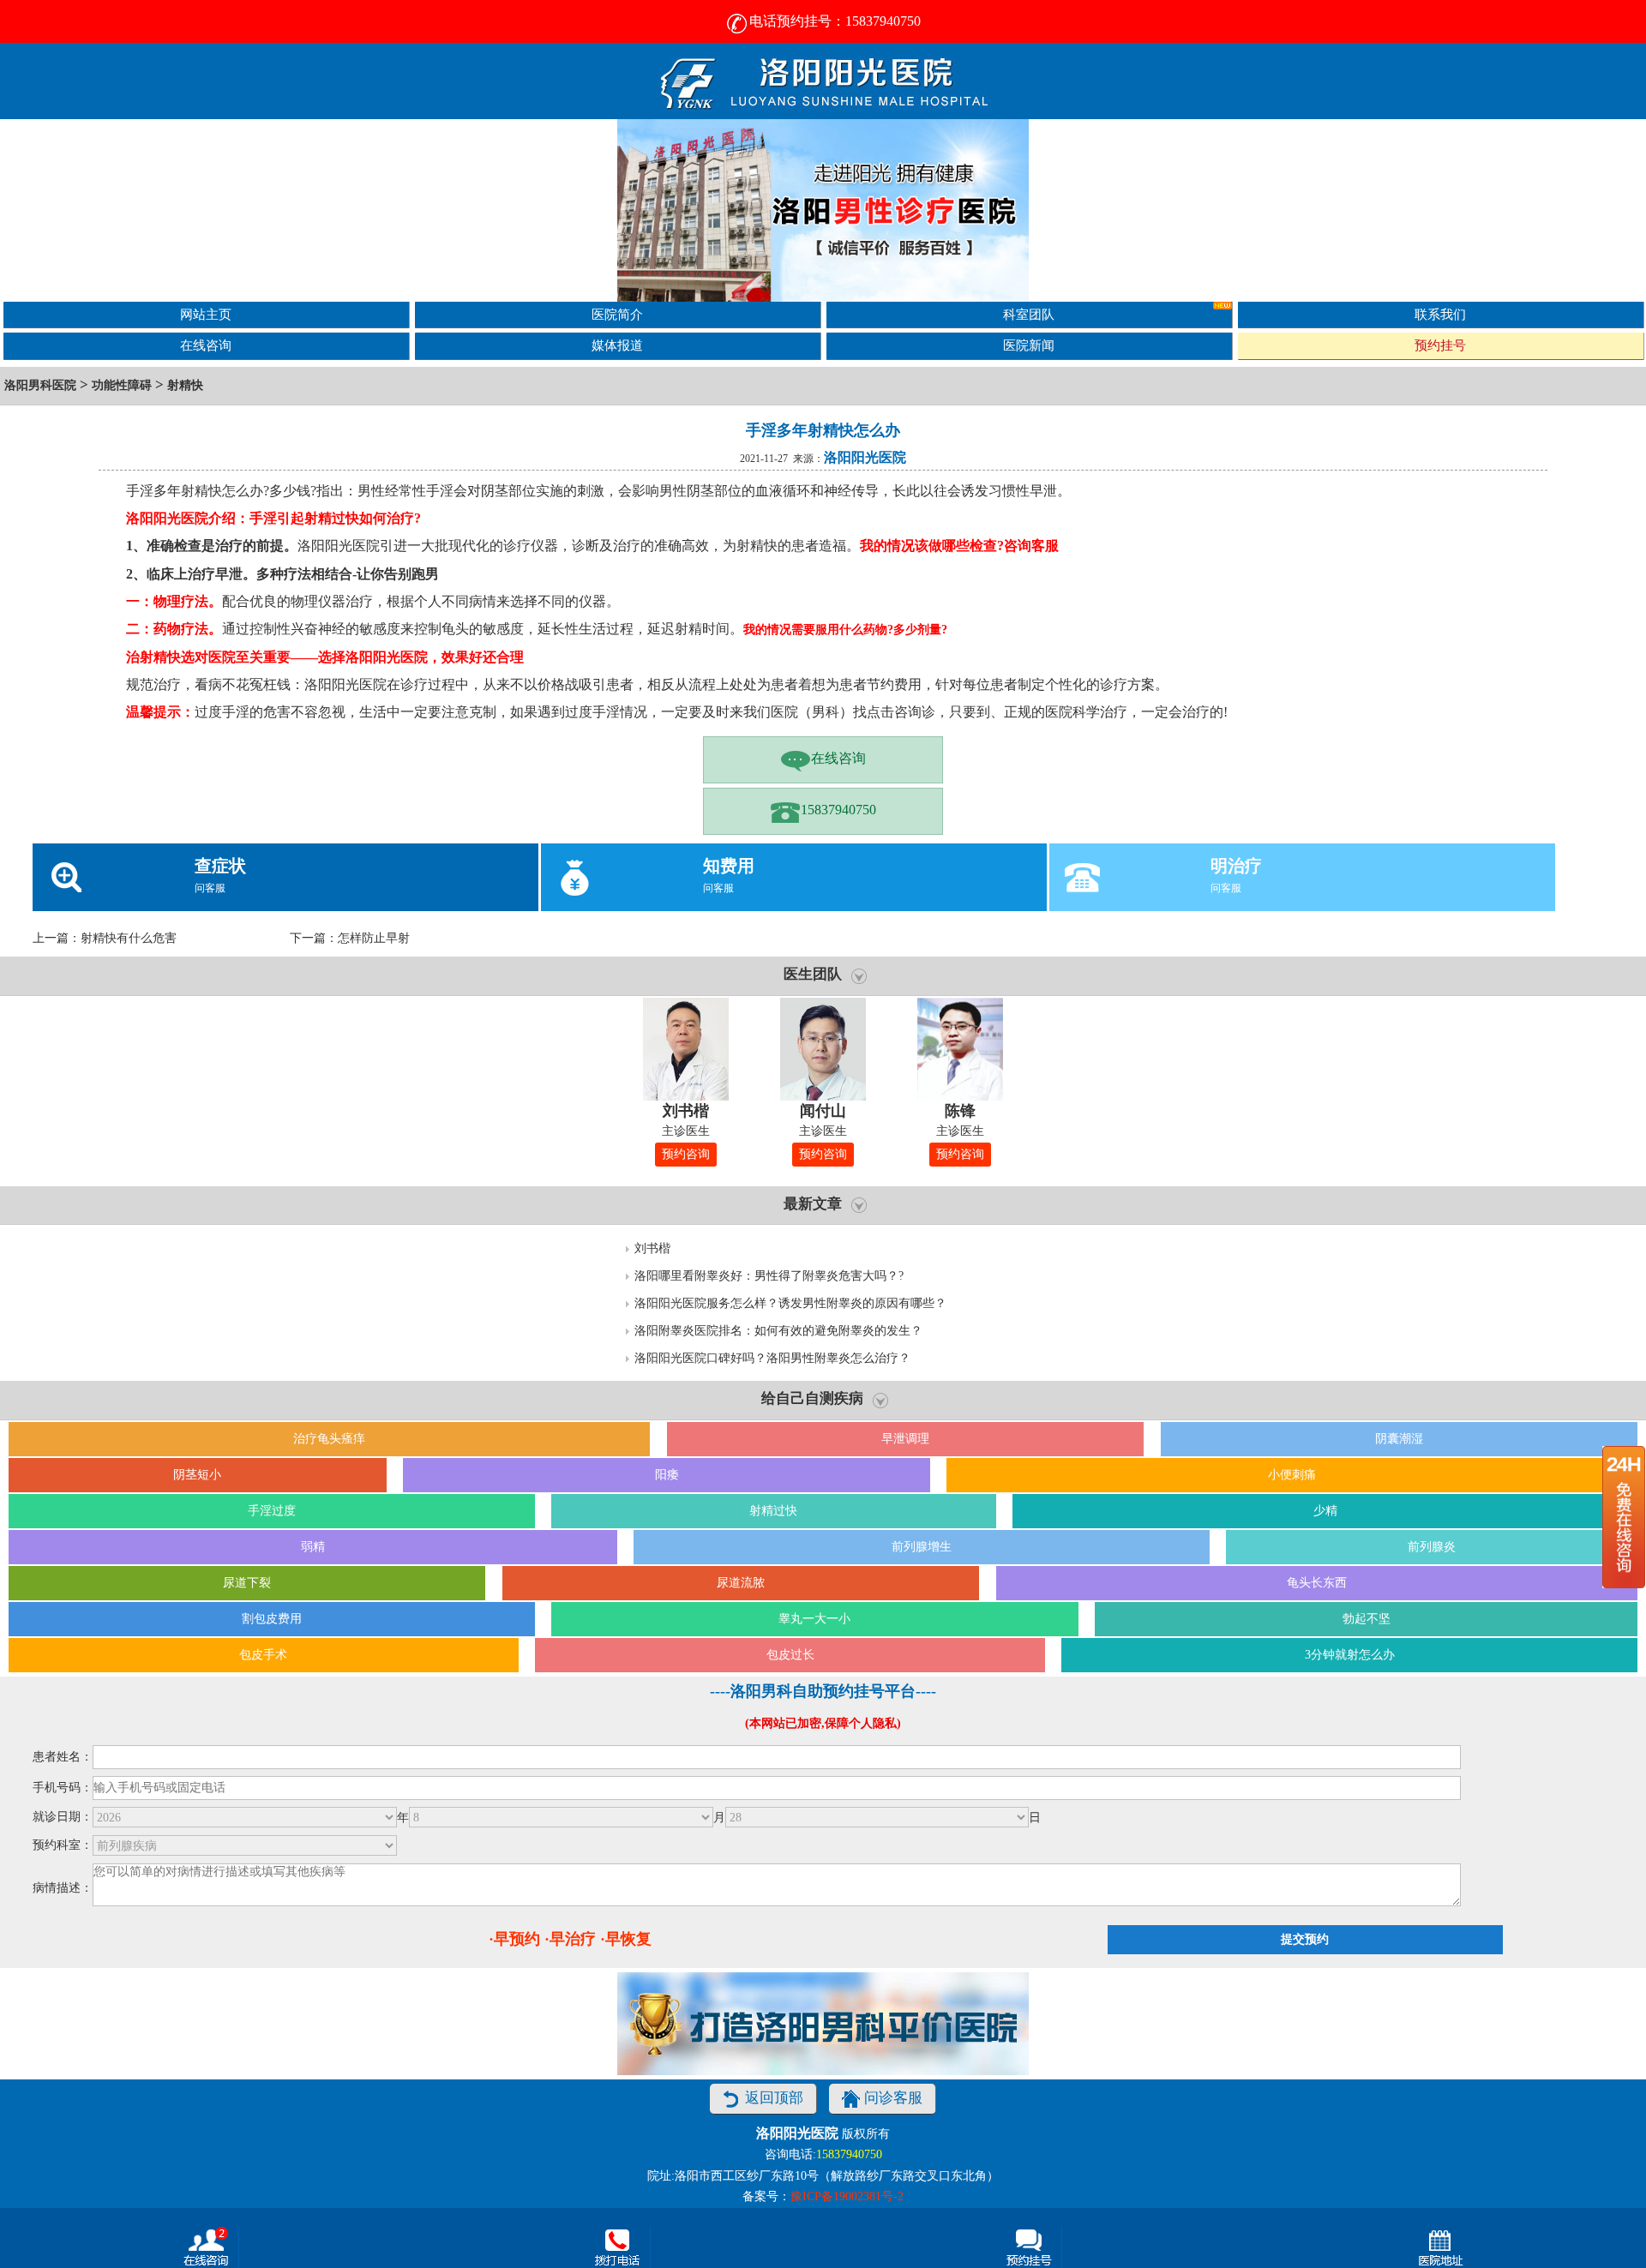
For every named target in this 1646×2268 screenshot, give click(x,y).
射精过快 (773, 1511)
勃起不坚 (1367, 1619)
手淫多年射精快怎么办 (823, 430)
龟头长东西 (1317, 1583)
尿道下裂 (247, 1583)
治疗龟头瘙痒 (329, 1439)
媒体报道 (617, 345)
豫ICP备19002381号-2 (847, 2196)
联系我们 (1440, 314)
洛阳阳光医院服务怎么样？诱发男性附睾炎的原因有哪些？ (790, 1303)
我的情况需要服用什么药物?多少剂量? (845, 630)
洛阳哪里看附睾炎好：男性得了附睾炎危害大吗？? (769, 1276)
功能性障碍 (122, 385)
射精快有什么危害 (129, 938)
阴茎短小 (197, 1475)
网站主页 (206, 314)
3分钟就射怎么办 (1350, 1655)
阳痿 (667, 1475)
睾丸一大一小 (814, 1619)
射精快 (185, 385)
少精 (1325, 1511)
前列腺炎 (1432, 1547)
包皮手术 (263, 1655)
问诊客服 (893, 2098)
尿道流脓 (741, 1583)
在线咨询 (206, 345)
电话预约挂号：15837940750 (835, 21)
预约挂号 (1440, 345)
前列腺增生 (922, 1547)
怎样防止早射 (374, 938)
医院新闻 (1029, 345)
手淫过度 (272, 1511)
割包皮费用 (272, 1619)
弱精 (313, 1547)
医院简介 (617, 314)
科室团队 (1029, 314)
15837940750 (838, 810)
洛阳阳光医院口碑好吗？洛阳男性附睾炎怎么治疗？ (772, 1358)
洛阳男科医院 (40, 385)
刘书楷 (652, 1248)
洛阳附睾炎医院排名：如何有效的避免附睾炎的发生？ (778, 1331)
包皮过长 (790, 1655)
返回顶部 (774, 2098)
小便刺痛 (1292, 1475)
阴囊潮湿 (1399, 1439)
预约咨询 (686, 1154)
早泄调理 (905, 1439)
